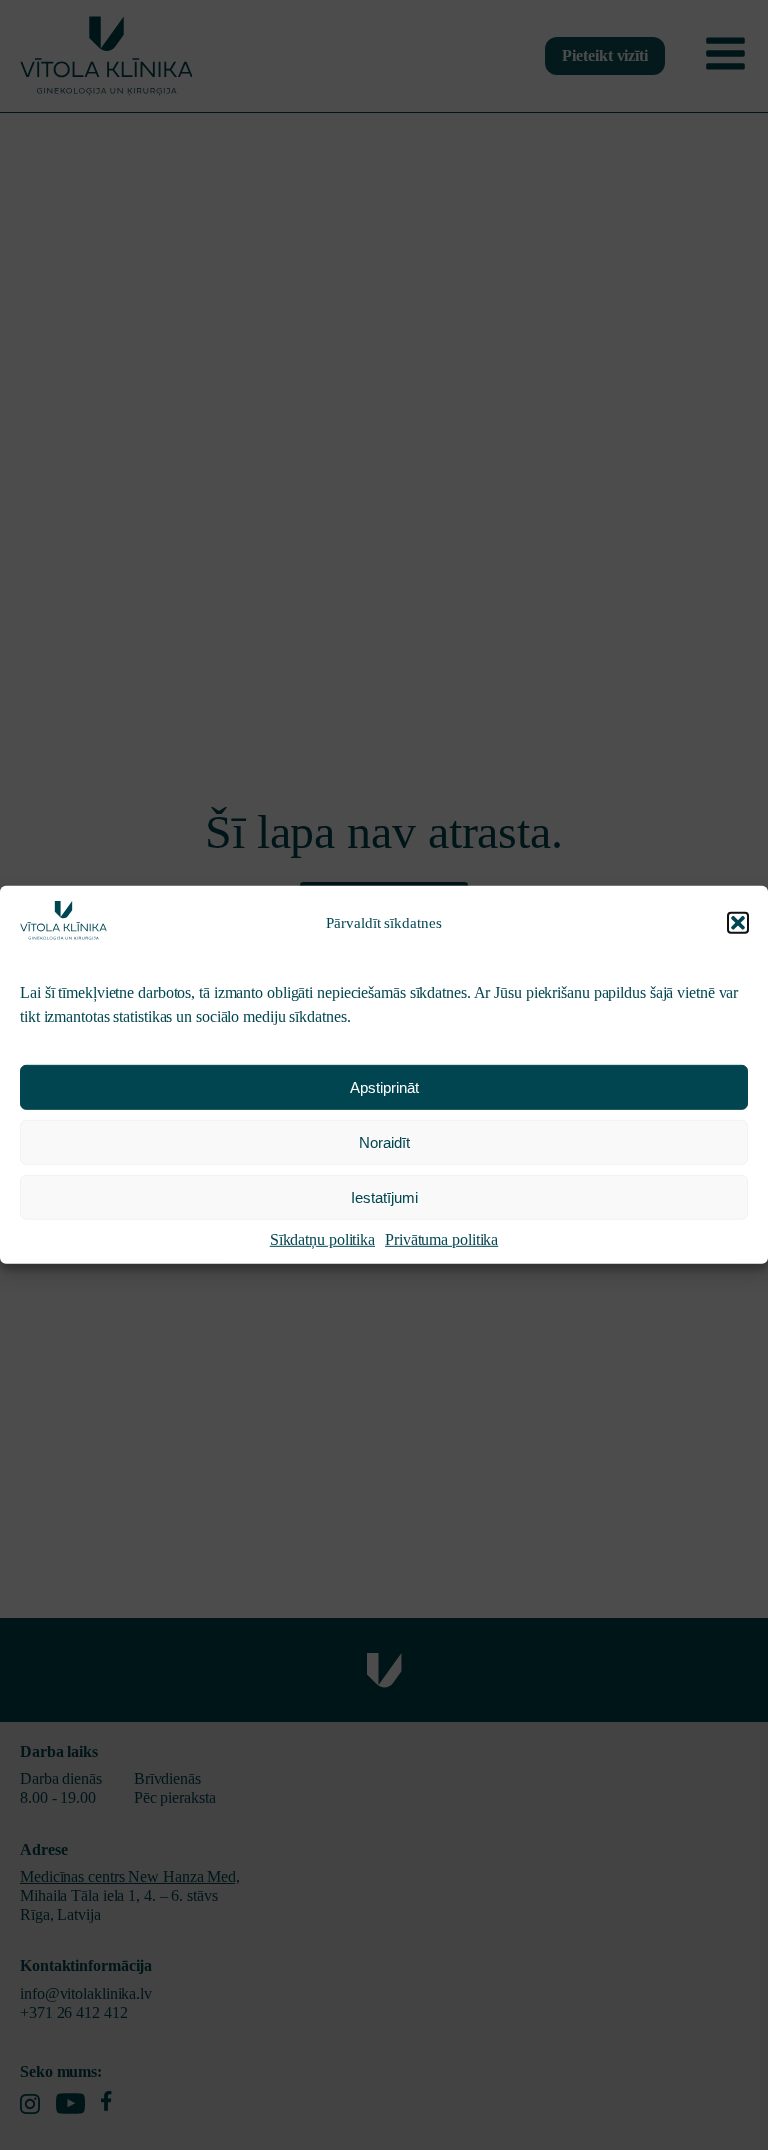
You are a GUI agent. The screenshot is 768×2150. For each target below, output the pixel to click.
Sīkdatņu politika (322, 1239)
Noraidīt (384, 1142)
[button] (738, 923)
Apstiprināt (384, 1087)
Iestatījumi (384, 1197)
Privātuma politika (441, 1239)
